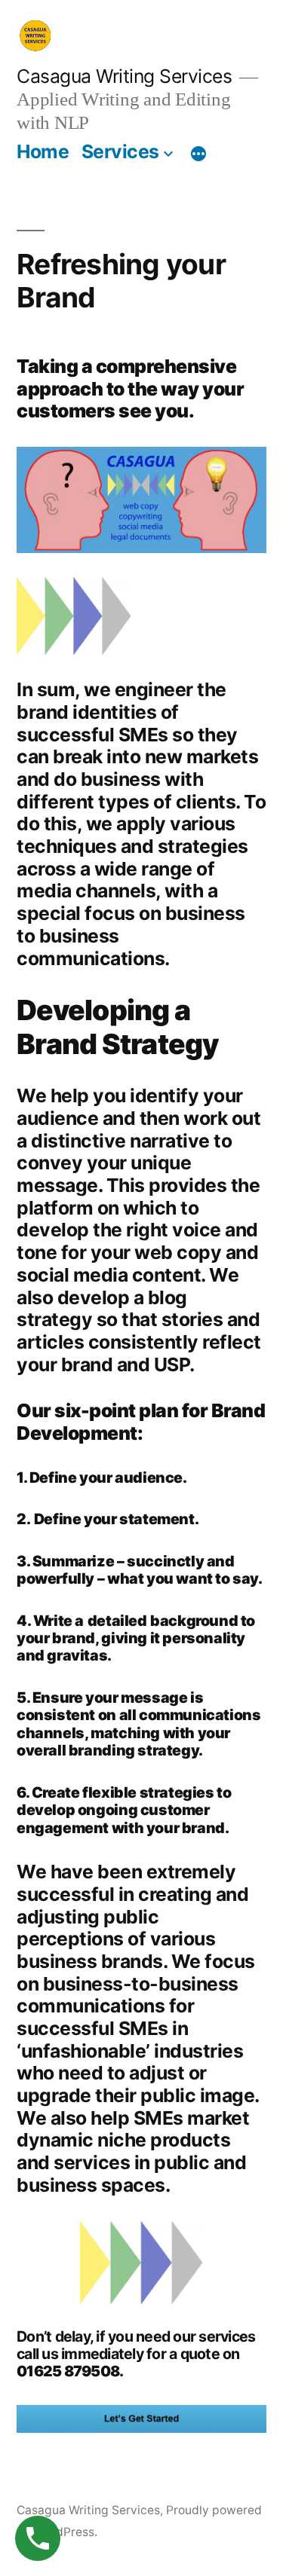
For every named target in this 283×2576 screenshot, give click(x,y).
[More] (198, 154)
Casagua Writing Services (124, 76)
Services (120, 151)
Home (43, 151)
